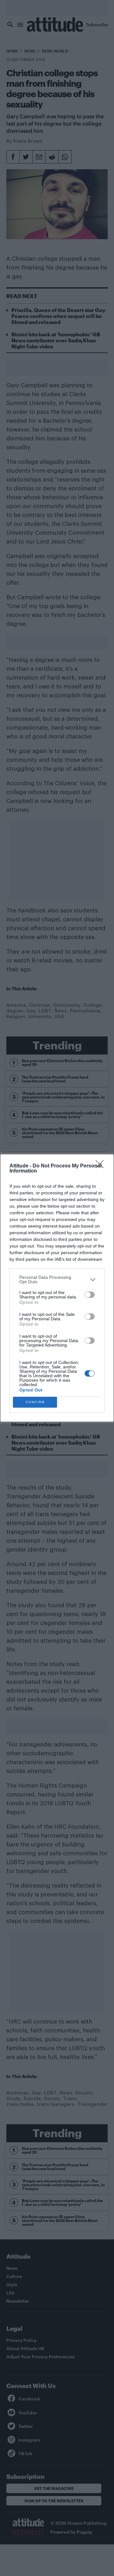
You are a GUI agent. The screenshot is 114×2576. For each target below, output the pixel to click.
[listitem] (57, 1279)
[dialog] (57, 1288)
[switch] (90, 1295)
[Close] (102, 1166)
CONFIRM (35, 1402)
